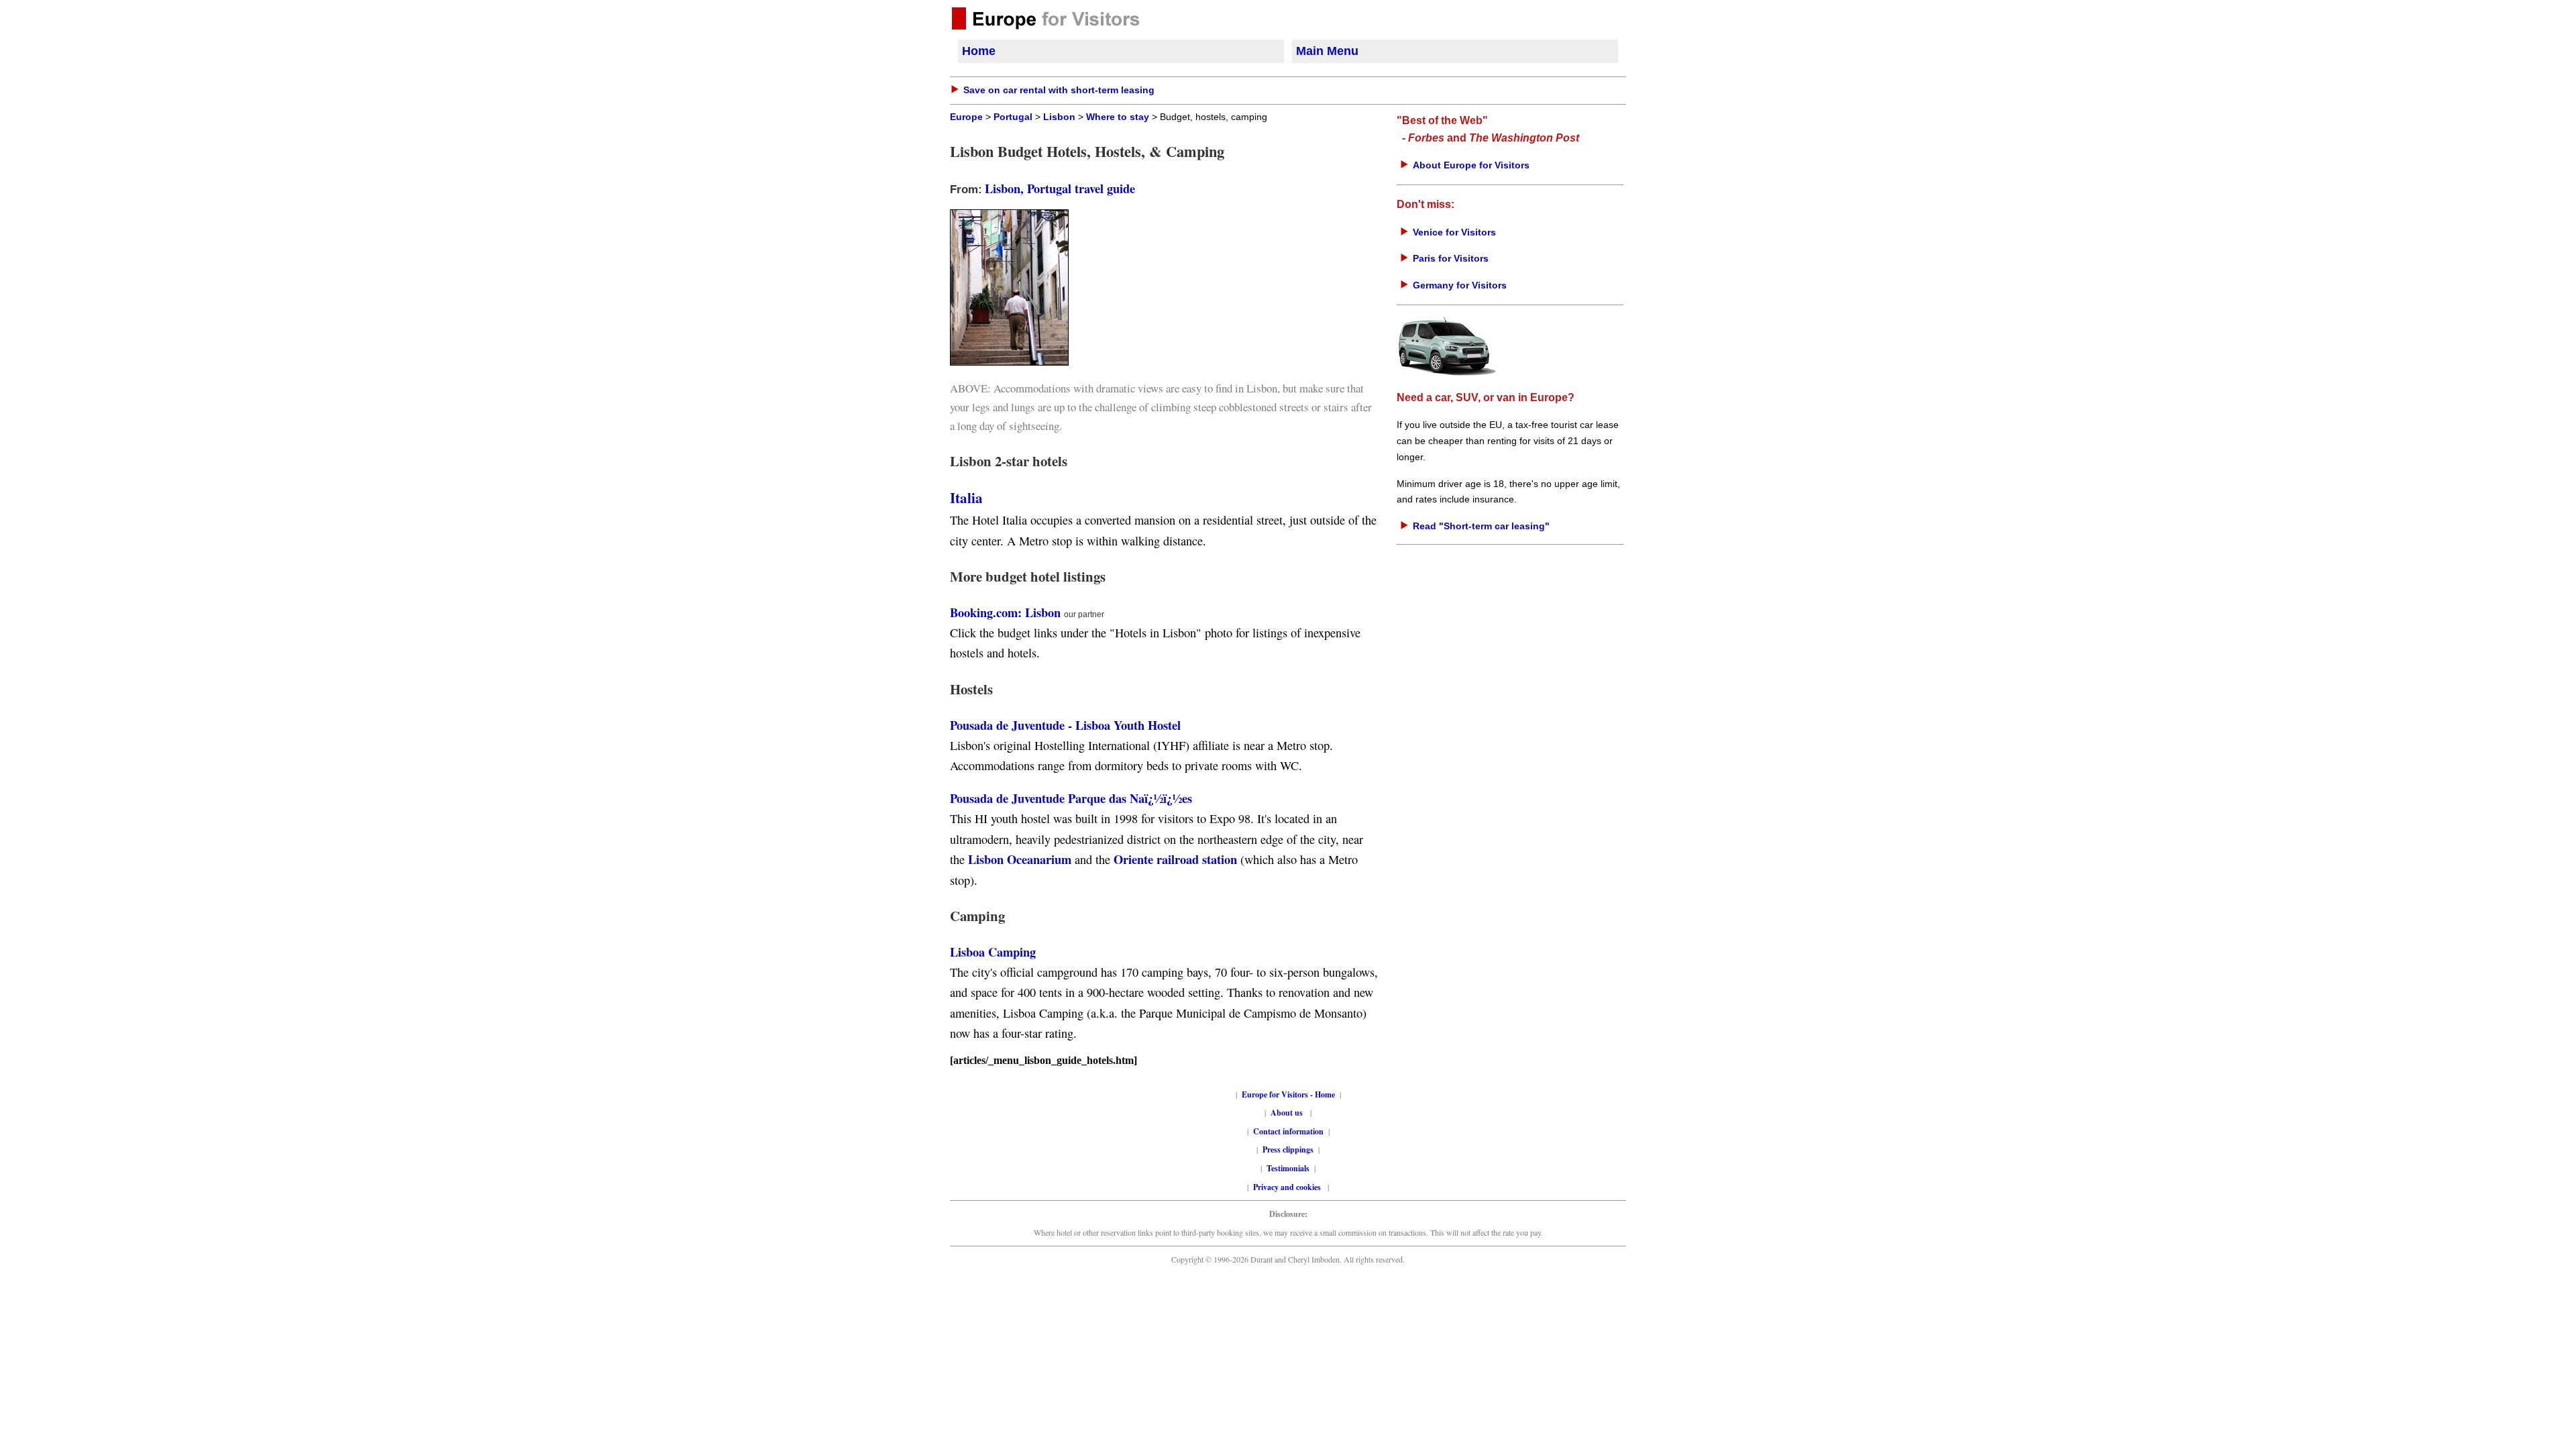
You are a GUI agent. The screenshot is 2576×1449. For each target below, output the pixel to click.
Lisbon (1059, 117)
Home (979, 51)
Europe (966, 117)
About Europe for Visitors (1471, 165)
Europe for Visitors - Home (1288, 1094)
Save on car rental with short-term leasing (1059, 90)
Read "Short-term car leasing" (1481, 526)
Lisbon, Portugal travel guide (1060, 188)
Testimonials (1288, 1168)
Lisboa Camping (993, 952)
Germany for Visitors (1460, 285)
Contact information (1288, 1131)
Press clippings (1288, 1149)
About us (1287, 1113)
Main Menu (1327, 51)
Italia (966, 497)
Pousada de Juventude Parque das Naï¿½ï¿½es (1071, 798)
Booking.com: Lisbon (1005, 612)
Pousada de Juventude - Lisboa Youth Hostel (1065, 725)
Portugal (1013, 117)
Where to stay (1118, 117)
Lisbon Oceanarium (1020, 859)
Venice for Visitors (1454, 232)
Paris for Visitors (1451, 258)
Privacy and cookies (1288, 1187)
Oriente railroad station (1175, 859)
